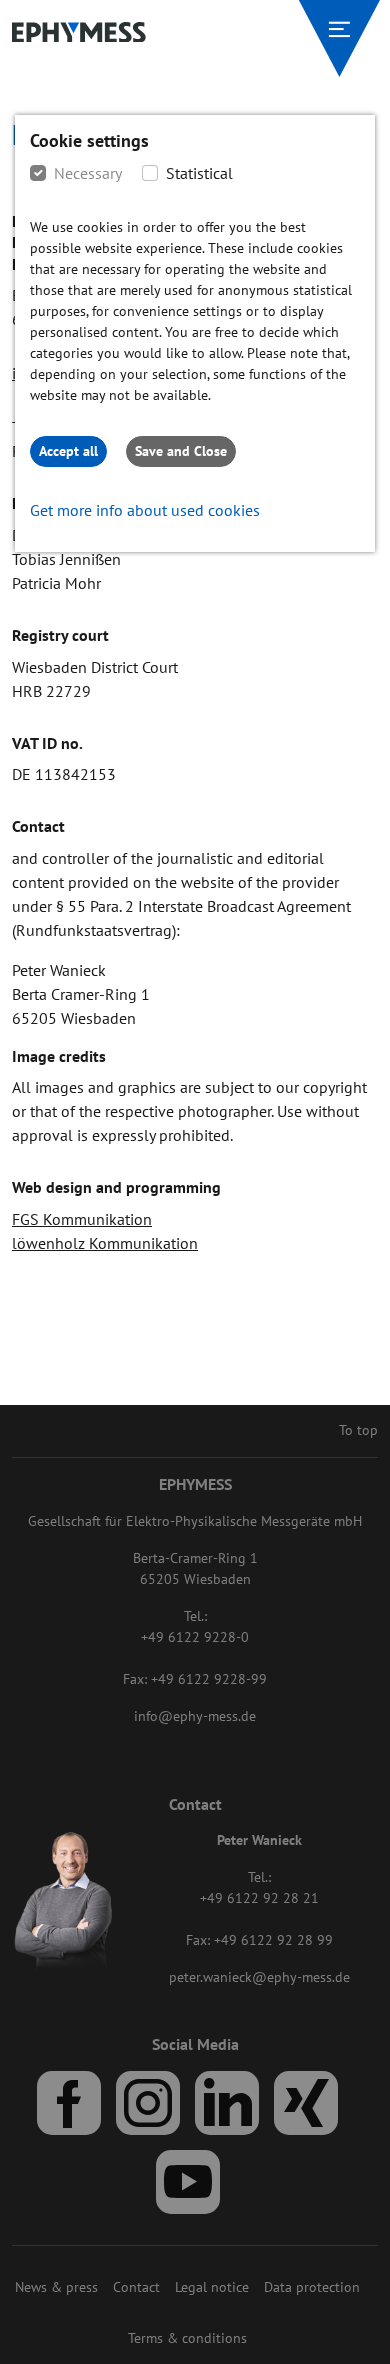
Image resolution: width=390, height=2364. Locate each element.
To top (358, 1430)
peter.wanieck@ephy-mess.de (259, 1977)
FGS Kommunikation (82, 1219)
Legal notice (212, 2287)
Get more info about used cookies (145, 510)
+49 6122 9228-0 (195, 1637)
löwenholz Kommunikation (105, 1243)
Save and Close (181, 451)
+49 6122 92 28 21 (259, 1898)
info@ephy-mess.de (195, 1716)
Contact (136, 2287)
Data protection (312, 2287)
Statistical (199, 173)
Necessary (88, 173)
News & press (56, 2287)
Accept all (68, 451)
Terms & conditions (187, 2338)
